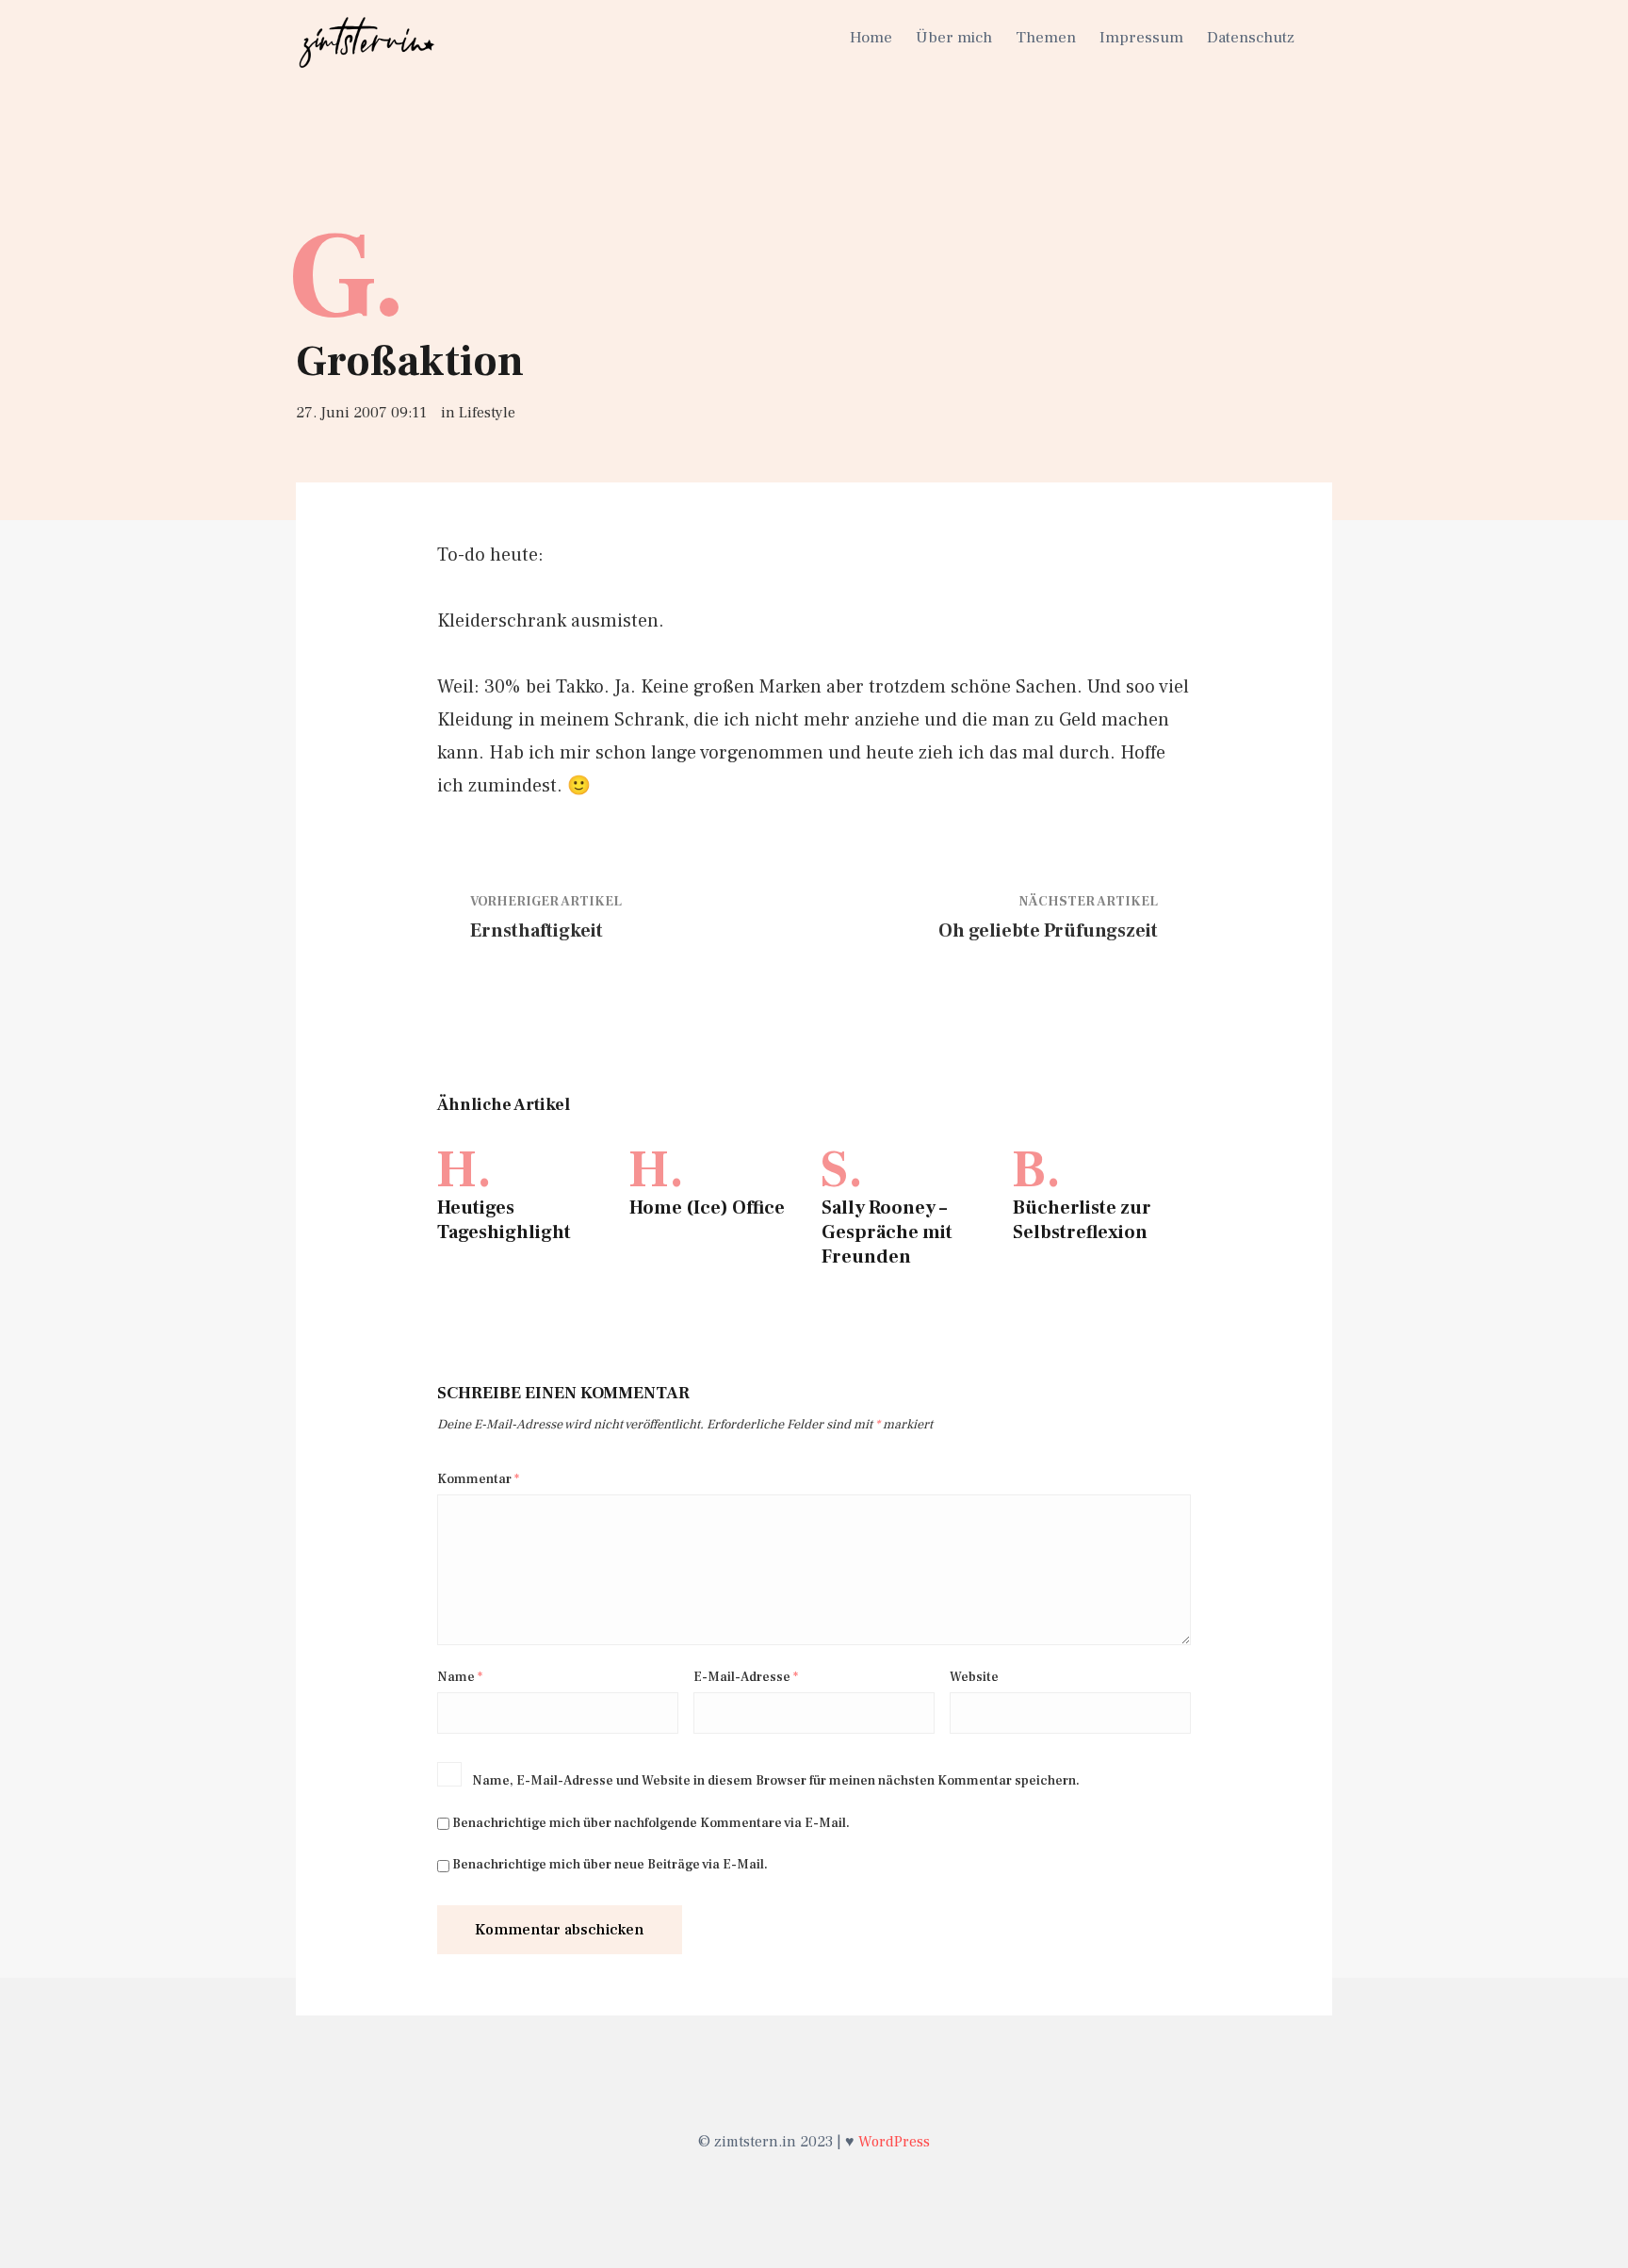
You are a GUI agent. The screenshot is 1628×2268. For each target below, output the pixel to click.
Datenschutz (1251, 38)
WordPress (894, 2142)
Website (974, 1677)
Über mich (954, 38)
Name (460, 1677)
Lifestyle (487, 413)
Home (871, 38)
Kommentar (478, 1479)
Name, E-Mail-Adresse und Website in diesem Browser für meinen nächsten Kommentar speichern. (776, 1781)
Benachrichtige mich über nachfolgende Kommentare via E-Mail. (651, 1823)
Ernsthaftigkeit (537, 931)
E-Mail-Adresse (746, 1677)
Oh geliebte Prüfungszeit (1048, 931)
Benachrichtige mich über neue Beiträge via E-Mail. (610, 1865)
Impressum (1141, 38)
